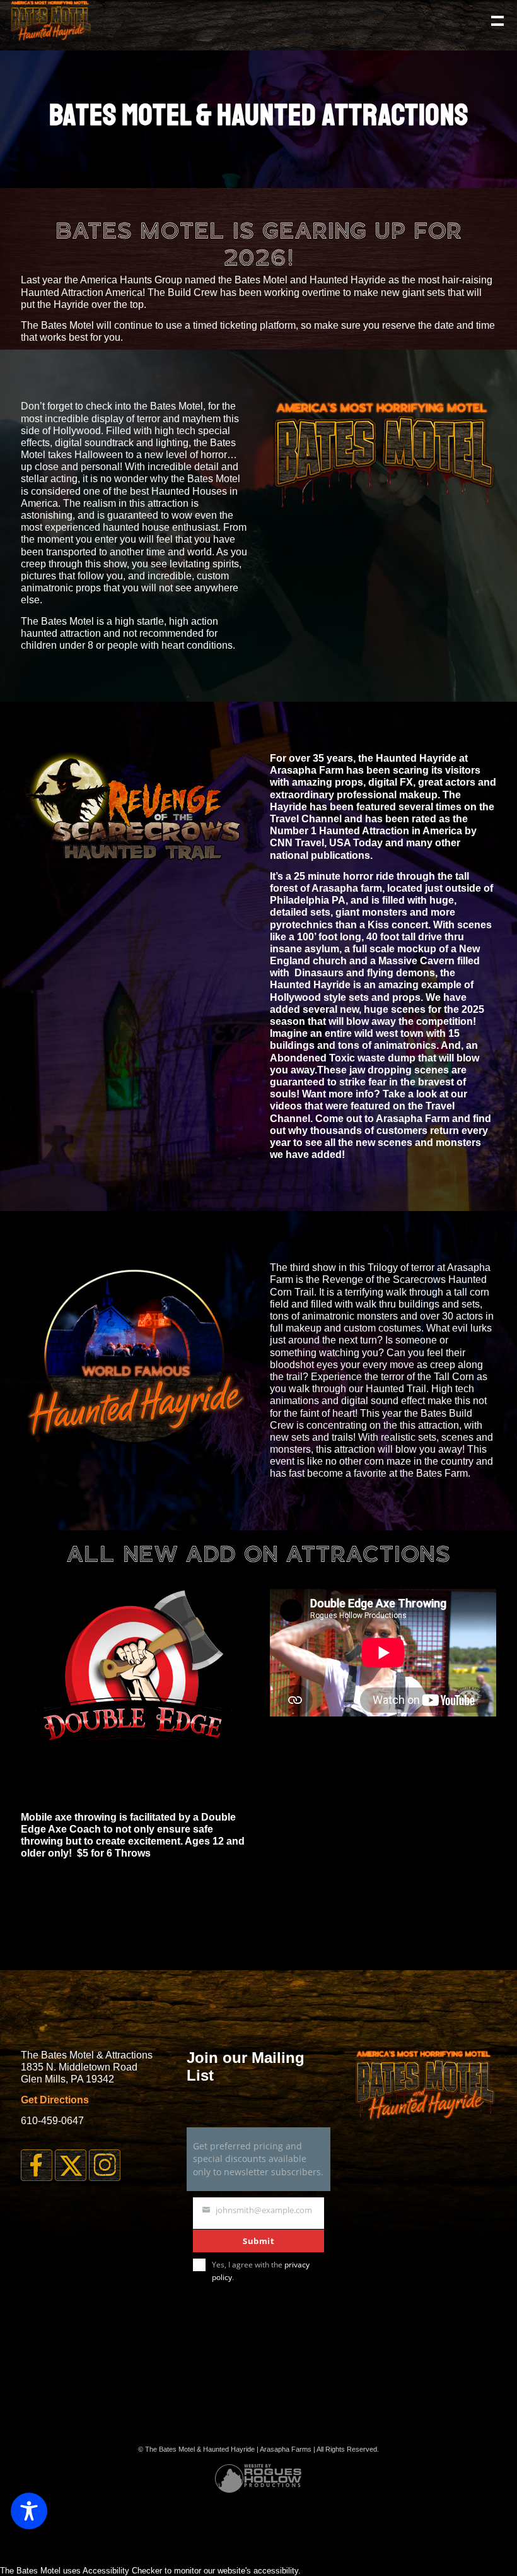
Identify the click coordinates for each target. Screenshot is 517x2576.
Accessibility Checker (122, 2571)
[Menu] (496, 20)
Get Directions (55, 2100)
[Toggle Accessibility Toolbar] (29, 2511)
